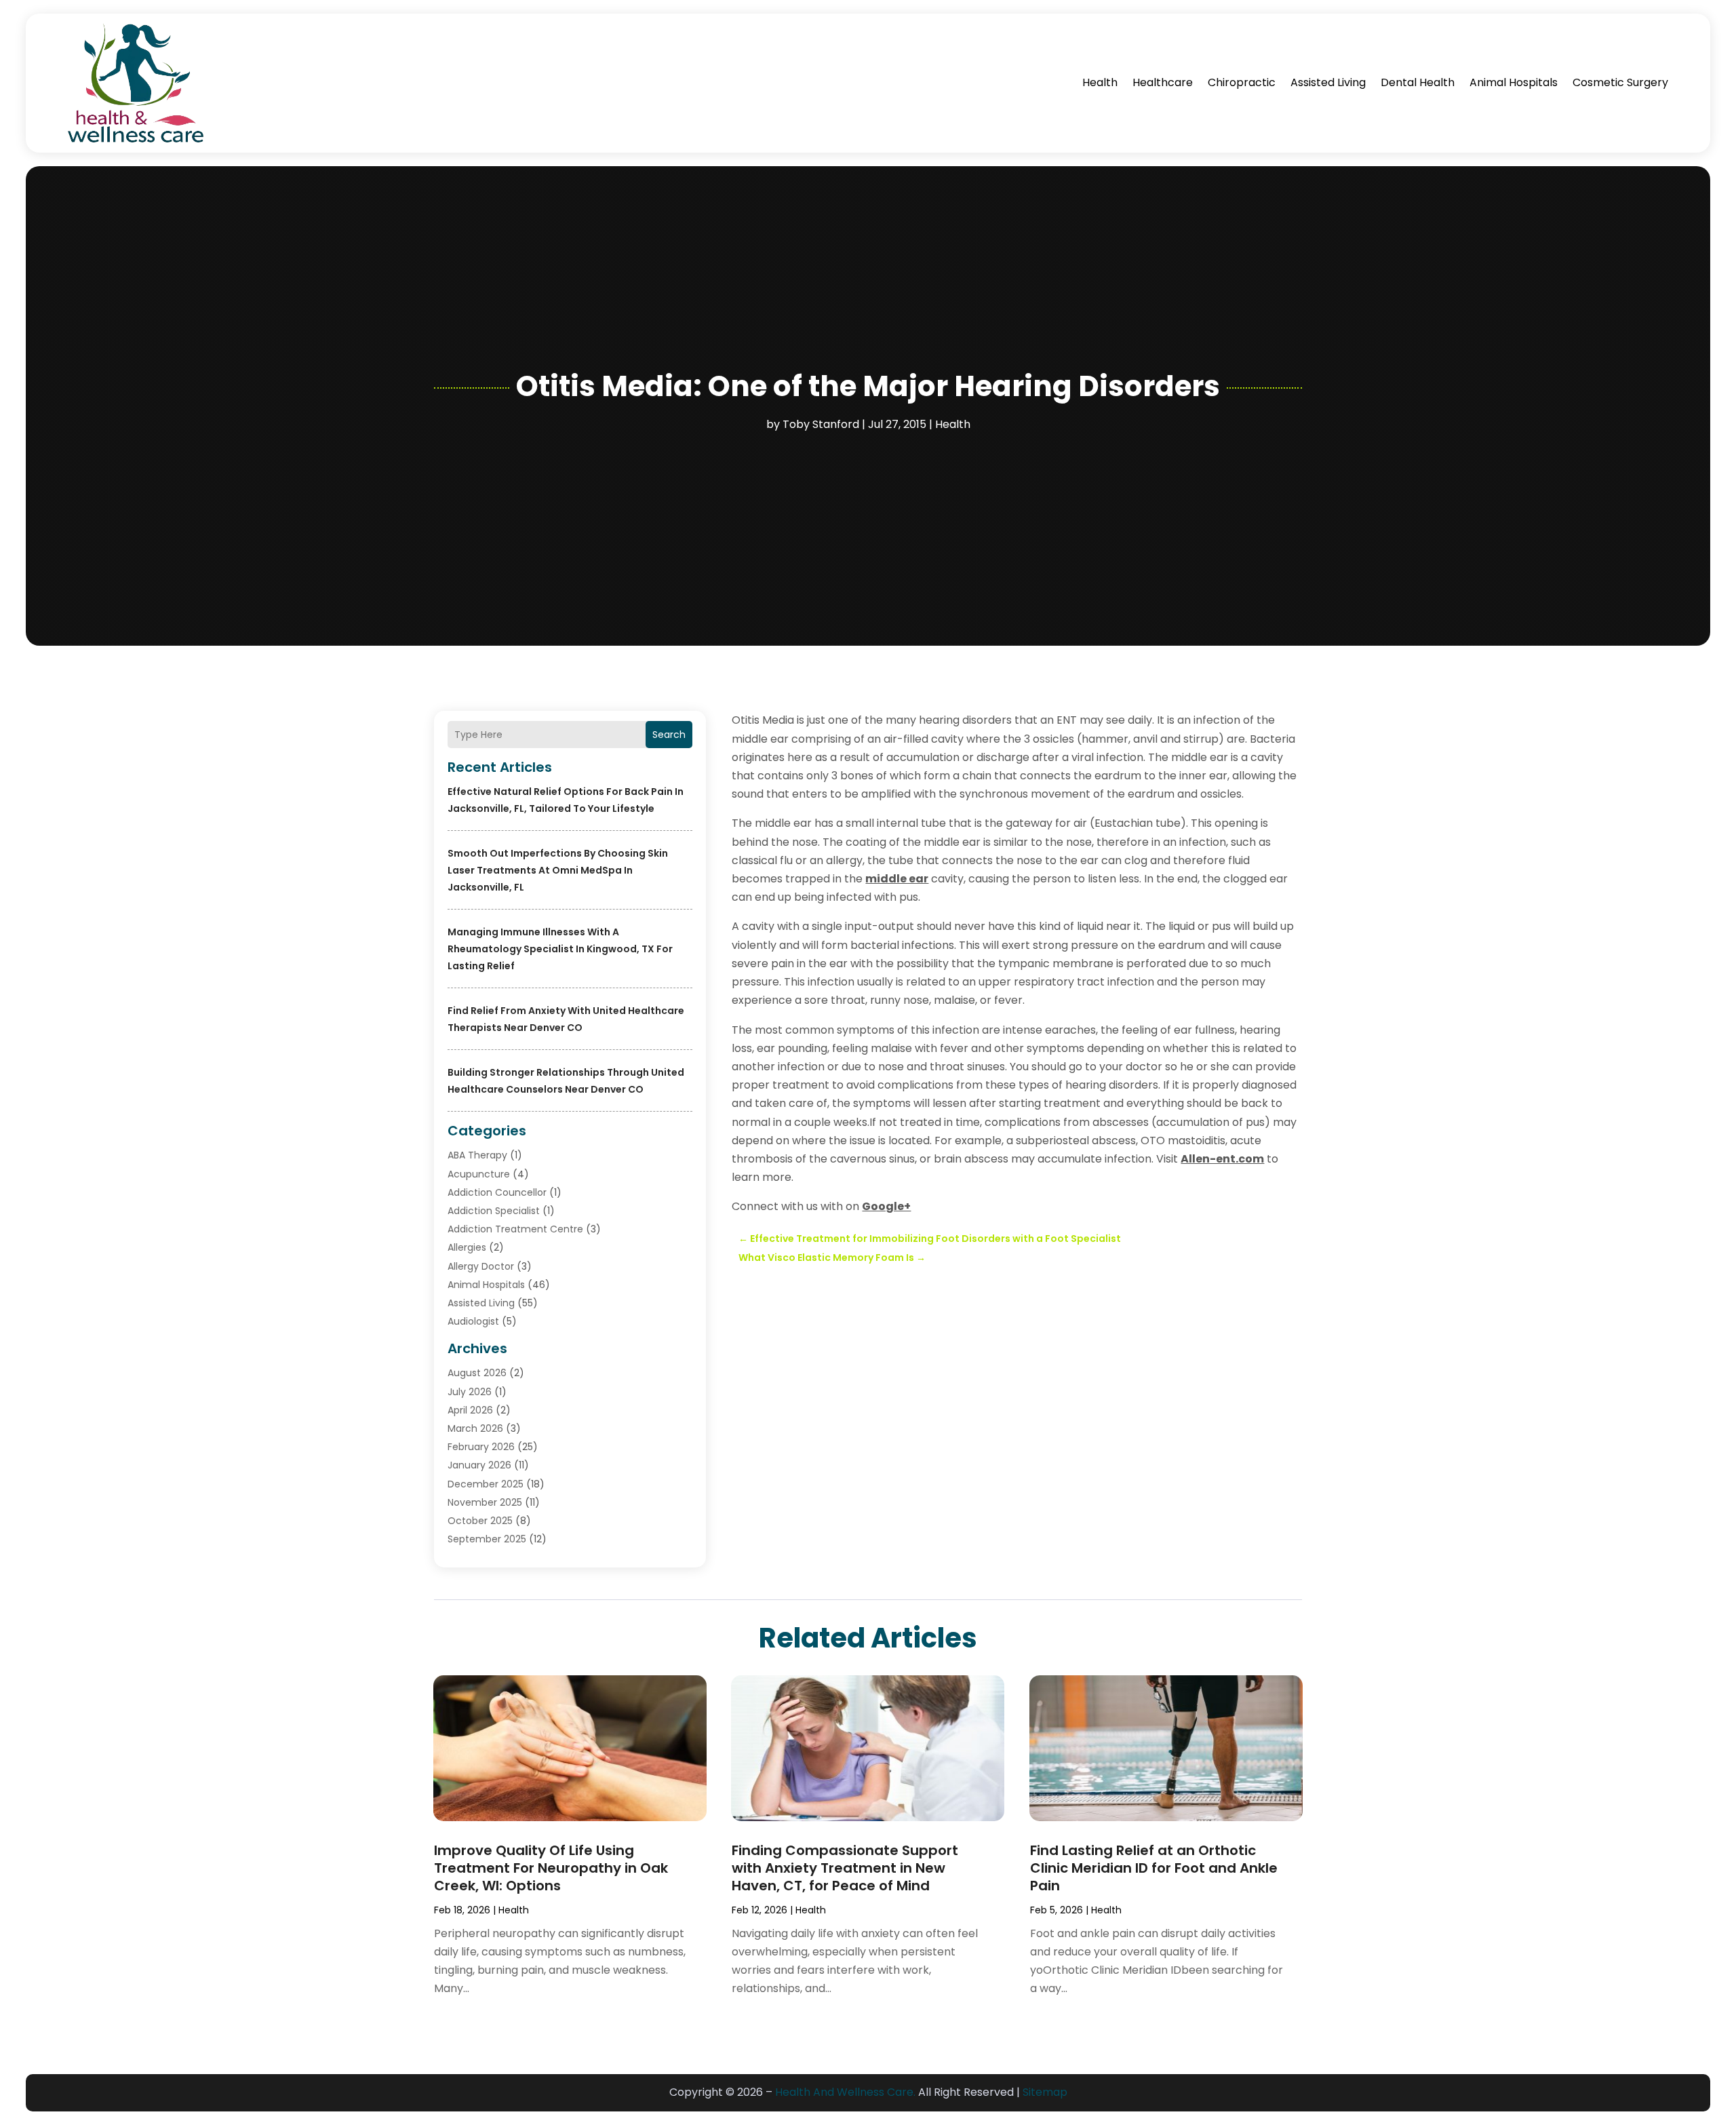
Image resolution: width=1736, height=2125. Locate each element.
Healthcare (1163, 82)
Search (669, 735)
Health (1100, 82)
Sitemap (1045, 2092)
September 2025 (487, 1539)
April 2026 (470, 1410)
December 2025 (486, 1484)
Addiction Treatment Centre (515, 1229)
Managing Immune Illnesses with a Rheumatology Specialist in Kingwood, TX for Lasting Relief (560, 949)
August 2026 (477, 1373)
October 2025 (480, 1521)
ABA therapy (477, 1155)
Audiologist (473, 1321)
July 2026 (470, 1392)
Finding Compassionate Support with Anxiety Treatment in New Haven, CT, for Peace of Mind (845, 1868)
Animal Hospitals (1514, 82)
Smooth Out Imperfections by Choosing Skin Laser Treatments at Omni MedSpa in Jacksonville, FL (558, 870)
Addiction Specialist (494, 1211)
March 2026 (475, 1428)
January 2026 (479, 1465)
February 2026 (481, 1447)
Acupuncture (479, 1174)
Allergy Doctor (481, 1266)
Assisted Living (1328, 82)
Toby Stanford (821, 424)
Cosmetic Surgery (1620, 82)
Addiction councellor (497, 1192)
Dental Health (1418, 82)
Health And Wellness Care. (845, 2092)
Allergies (467, 1247)
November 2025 (485, 1502)
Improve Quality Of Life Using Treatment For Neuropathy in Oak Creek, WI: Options (551, 1868)
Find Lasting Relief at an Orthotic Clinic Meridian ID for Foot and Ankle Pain (1154, 1868)
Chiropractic (1242, 82)
